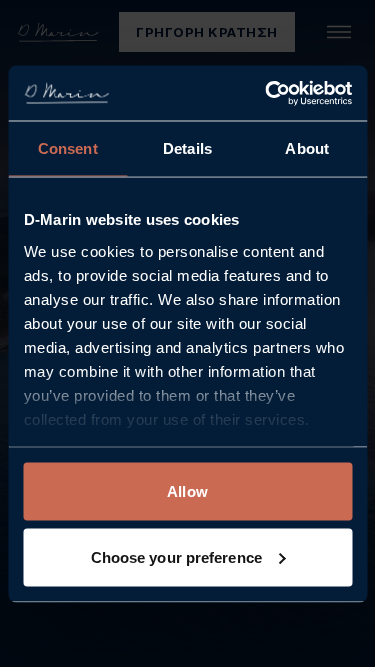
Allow (187, 491)
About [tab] (307, 148)
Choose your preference (176, 556)
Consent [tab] (68, 148)
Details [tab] (187, 148)
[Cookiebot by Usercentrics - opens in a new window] (267, 93)
